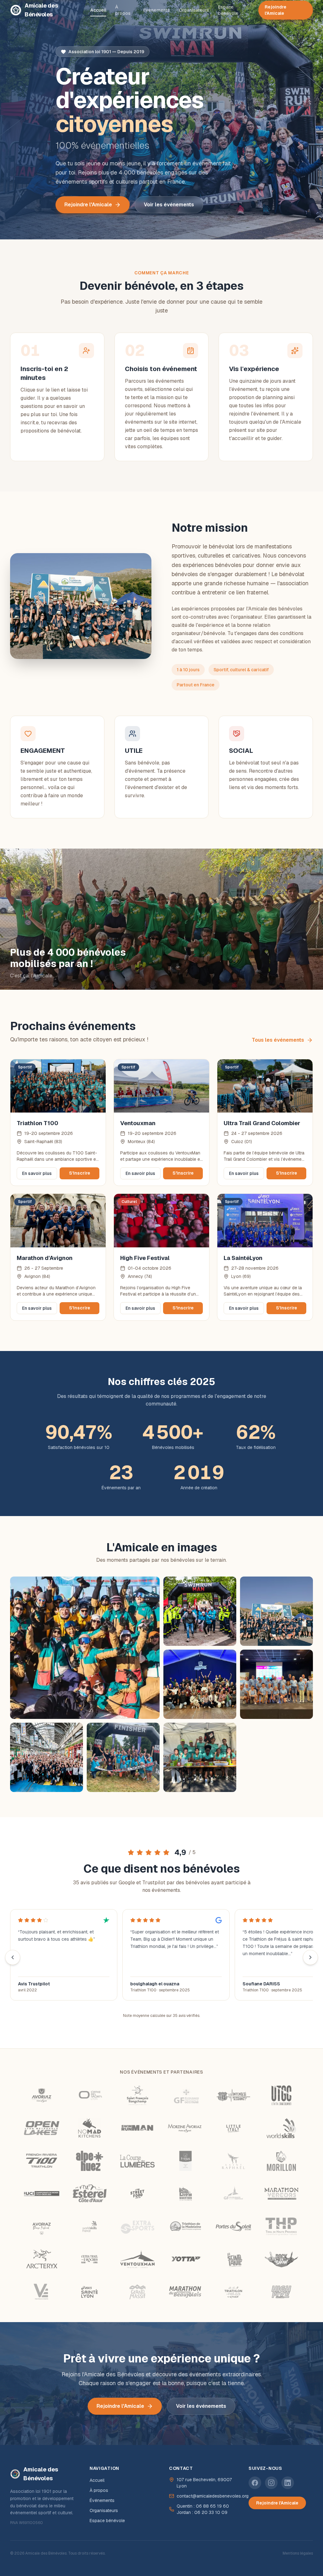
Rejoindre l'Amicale (276, 10)
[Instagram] (271, 2483)
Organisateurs (194, 10)
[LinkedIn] (288, 2483)
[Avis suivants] (310, 1957)
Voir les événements (169, 205)
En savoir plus (37, 1173)
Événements (157, 10)
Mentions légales (298, 2553)
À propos (123, 10)
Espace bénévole (228, 10)
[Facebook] (255, 2483)
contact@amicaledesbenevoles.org (213, 2496)
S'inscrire (80, 1173)
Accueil (98, 10)
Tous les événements (278, 1040)
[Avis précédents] (13, 1957)
